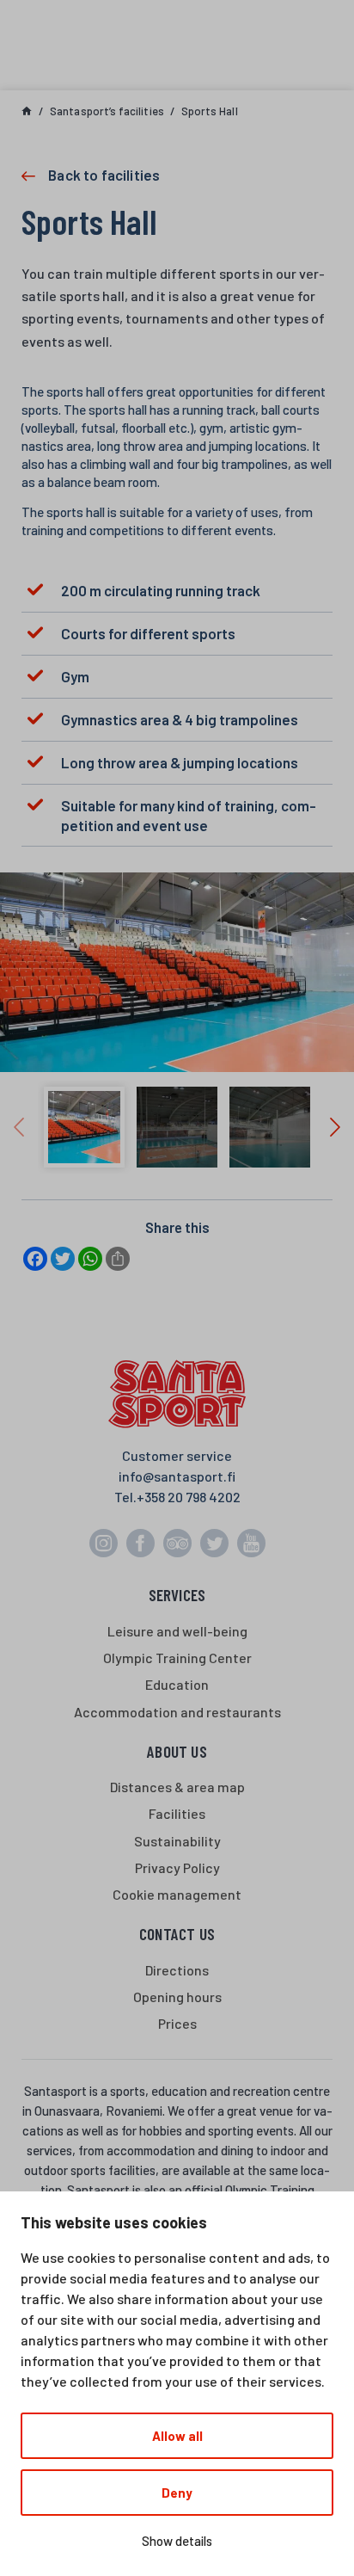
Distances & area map (177, 1787)
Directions (177, 1970)
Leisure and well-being (177, 1631)
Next (335, 1127)
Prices (177, 2023)
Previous (19, 1127)
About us (177, 1751)
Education (177, 1684)
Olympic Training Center (177, 1658)
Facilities (177, 1813)
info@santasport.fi (177, 1476)
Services (177, 1595)
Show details (177, 2541)
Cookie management (177, 1894)
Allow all (177, 2436)
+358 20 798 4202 (189, 1497)
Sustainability (177, 1841)
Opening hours (177, 1997)
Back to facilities (104, 175)
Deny (177, 2493)
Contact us (177, 1934)
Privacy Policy (177, 1867)
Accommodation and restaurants (177, 1712)
